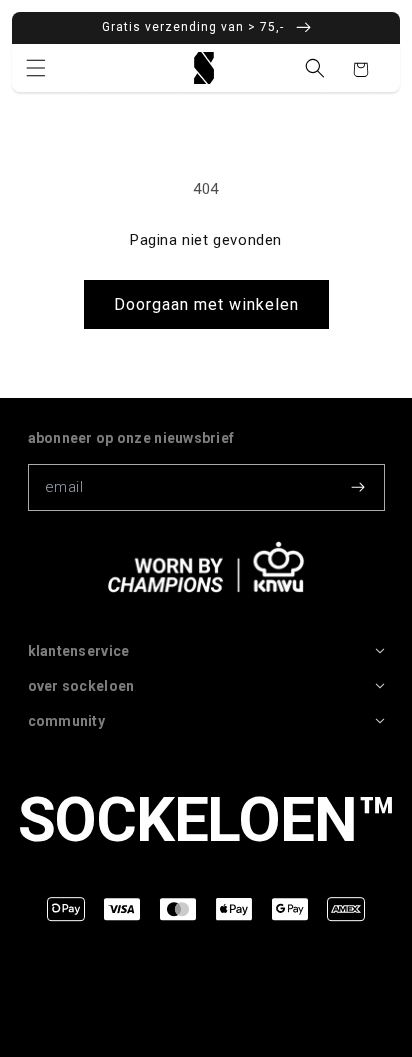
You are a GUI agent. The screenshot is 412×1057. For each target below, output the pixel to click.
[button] (36, 68)
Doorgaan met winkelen (206, 304)
